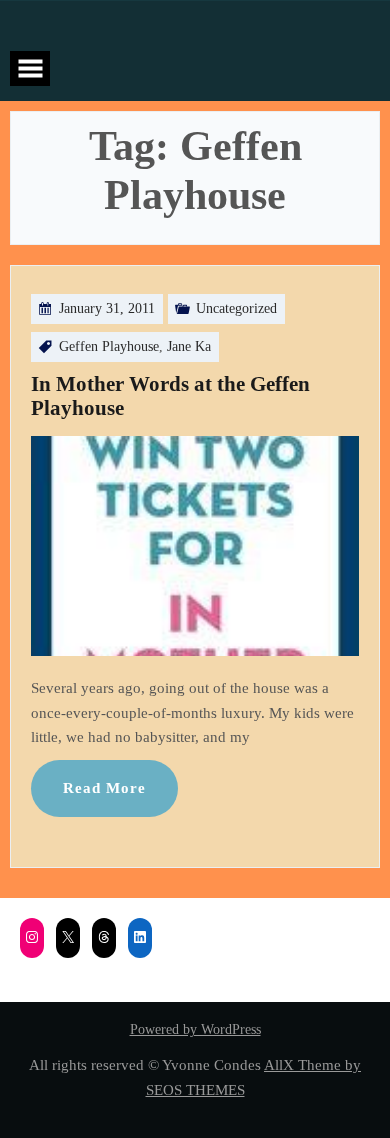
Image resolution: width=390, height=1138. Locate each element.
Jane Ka (189, 346)
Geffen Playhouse (109, 346)
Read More (104, 787)
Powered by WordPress (195, 1029)
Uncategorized (236, 308)
